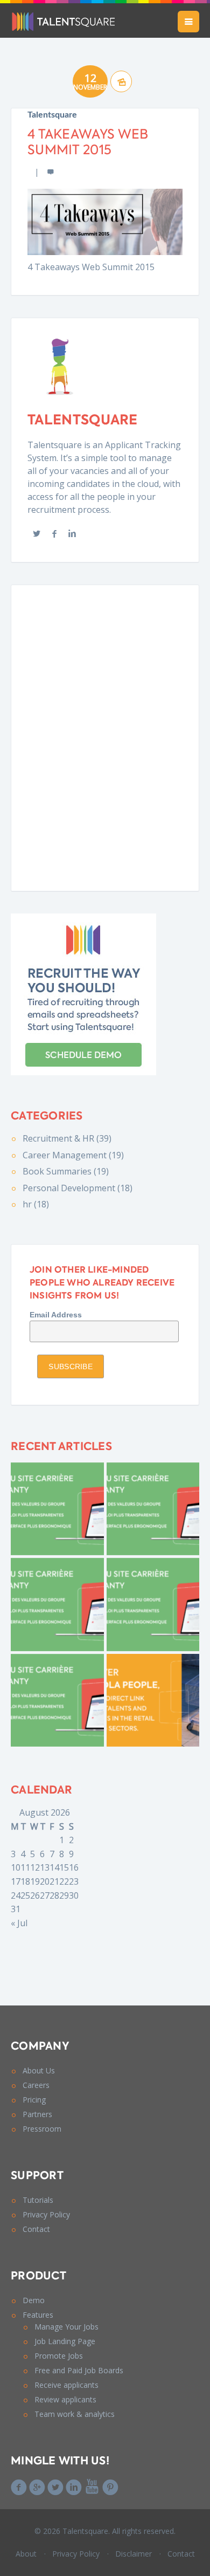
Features (38, 2315)
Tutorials (38, 2200)
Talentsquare (52, 115)
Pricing (34, 2100)
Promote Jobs (59, 2356)
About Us (39, 2070)
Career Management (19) (73, 1155)
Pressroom (42, 2129)
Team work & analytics (75, 2414)
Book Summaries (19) (66, 1171)
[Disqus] (105, 736)
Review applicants (65, 2399)
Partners (37, 2114)
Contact (36, 2229)
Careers (36, 2085)
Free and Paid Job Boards (79, 2370)
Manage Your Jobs (66, 2327)
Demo (34, 2300)
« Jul (19, 1923)
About (26, 2554)
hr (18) (36, 1204)
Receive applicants (66, 2385)
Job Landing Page (65, 2341)
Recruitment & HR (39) (67, 1138)
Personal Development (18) (78, 1188)
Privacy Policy (46, 2214)
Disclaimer (134, 2554)
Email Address (56, 1315)
